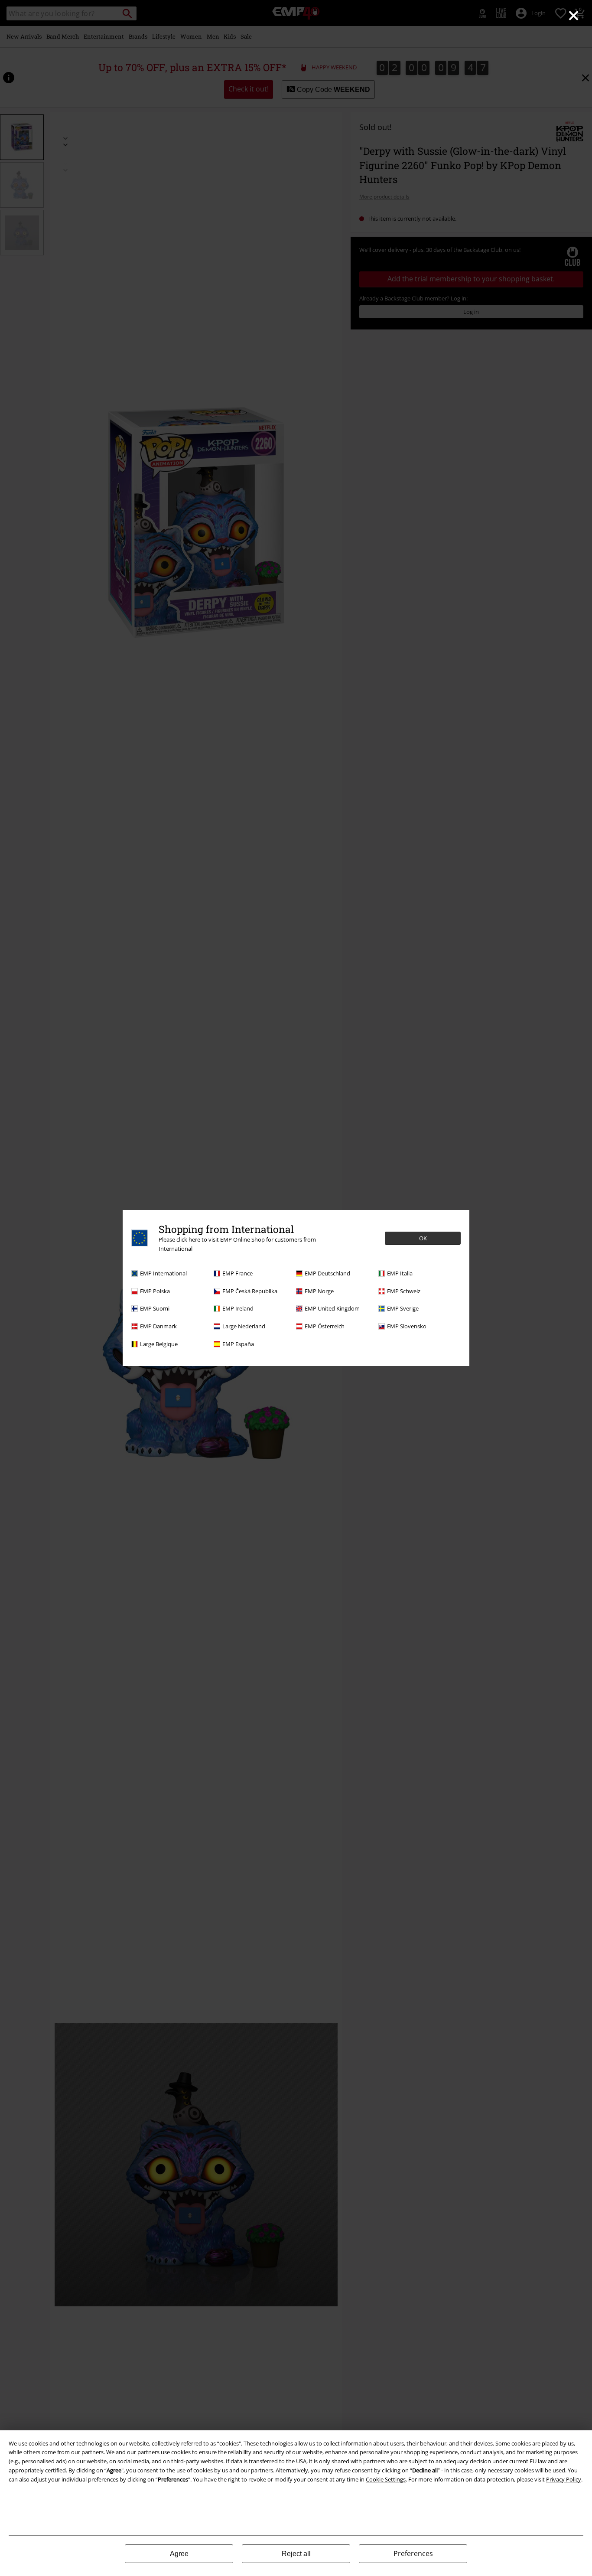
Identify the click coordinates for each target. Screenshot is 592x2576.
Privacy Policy (564, 2479)
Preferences (413, 2553)
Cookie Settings (386, 2479)
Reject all (296, 2554)
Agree (179, 2554)
